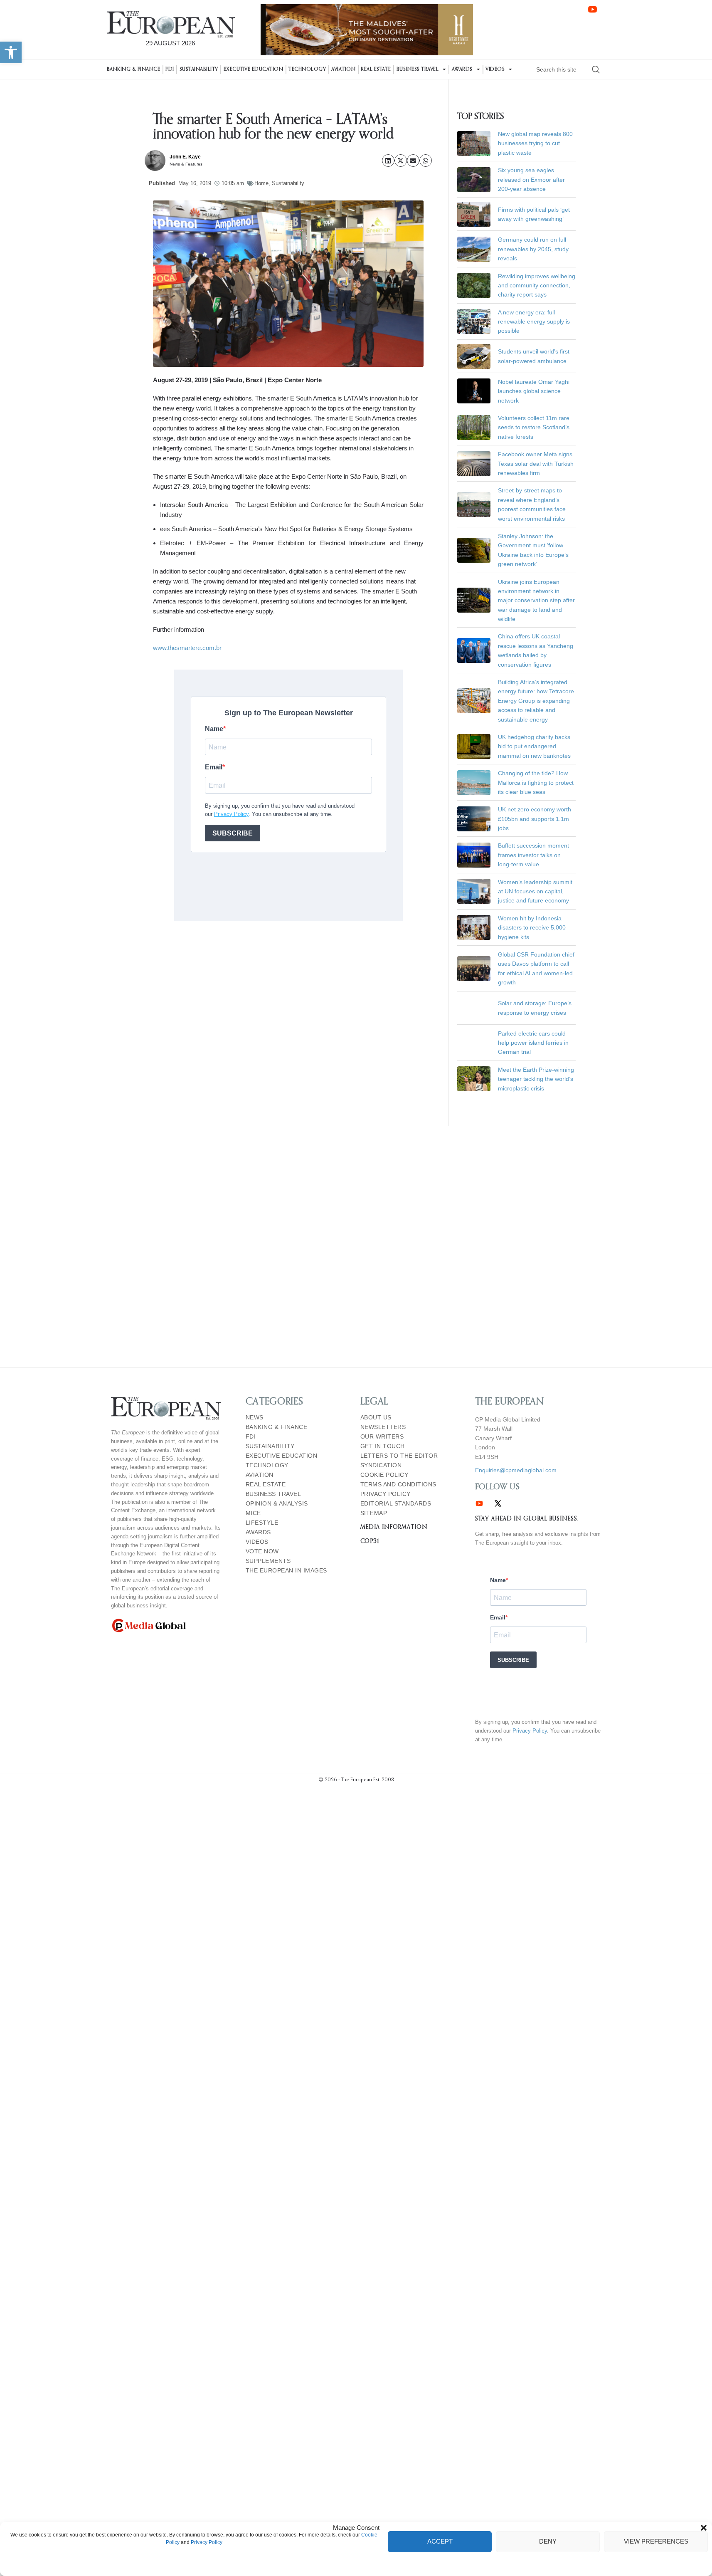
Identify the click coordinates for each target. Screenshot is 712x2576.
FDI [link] (170, 69)
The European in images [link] (286, 1571)
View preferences (656, 2541)
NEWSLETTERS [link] (383, 1427)
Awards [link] (462, 69)
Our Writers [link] (382, 1437)
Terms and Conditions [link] (398, 1485)
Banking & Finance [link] (134, 69)
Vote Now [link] (262, 1551)
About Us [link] (376, 1418)
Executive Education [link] (254, 69)
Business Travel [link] (418, 69)
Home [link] (261, 183)
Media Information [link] (394, 1527)
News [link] (255, 1418)
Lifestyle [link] (262, 1523)
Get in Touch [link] (383, 1446)
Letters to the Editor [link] (399, 1456)
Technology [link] (307, 69)
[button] (704, 2528)
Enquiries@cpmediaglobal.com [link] (516, 1470)
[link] (11, 52)
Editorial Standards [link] (396, 1504)
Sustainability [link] (199, 69)
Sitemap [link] (374, 1513)
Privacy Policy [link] (207, 2542)
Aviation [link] (343, 69)
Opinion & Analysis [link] (277, 1504)
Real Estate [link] (376, 69)
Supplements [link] (268, 1561)
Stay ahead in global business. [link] (527, 1519)
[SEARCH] (596, 69)
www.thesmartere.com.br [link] (187, 648)
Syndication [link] (381, 1465)
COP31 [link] (370, 1541)
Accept (440, 2541)
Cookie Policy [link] (384, 1475)
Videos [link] (495, 69)
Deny (548, 2541)
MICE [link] (253, 1513)
